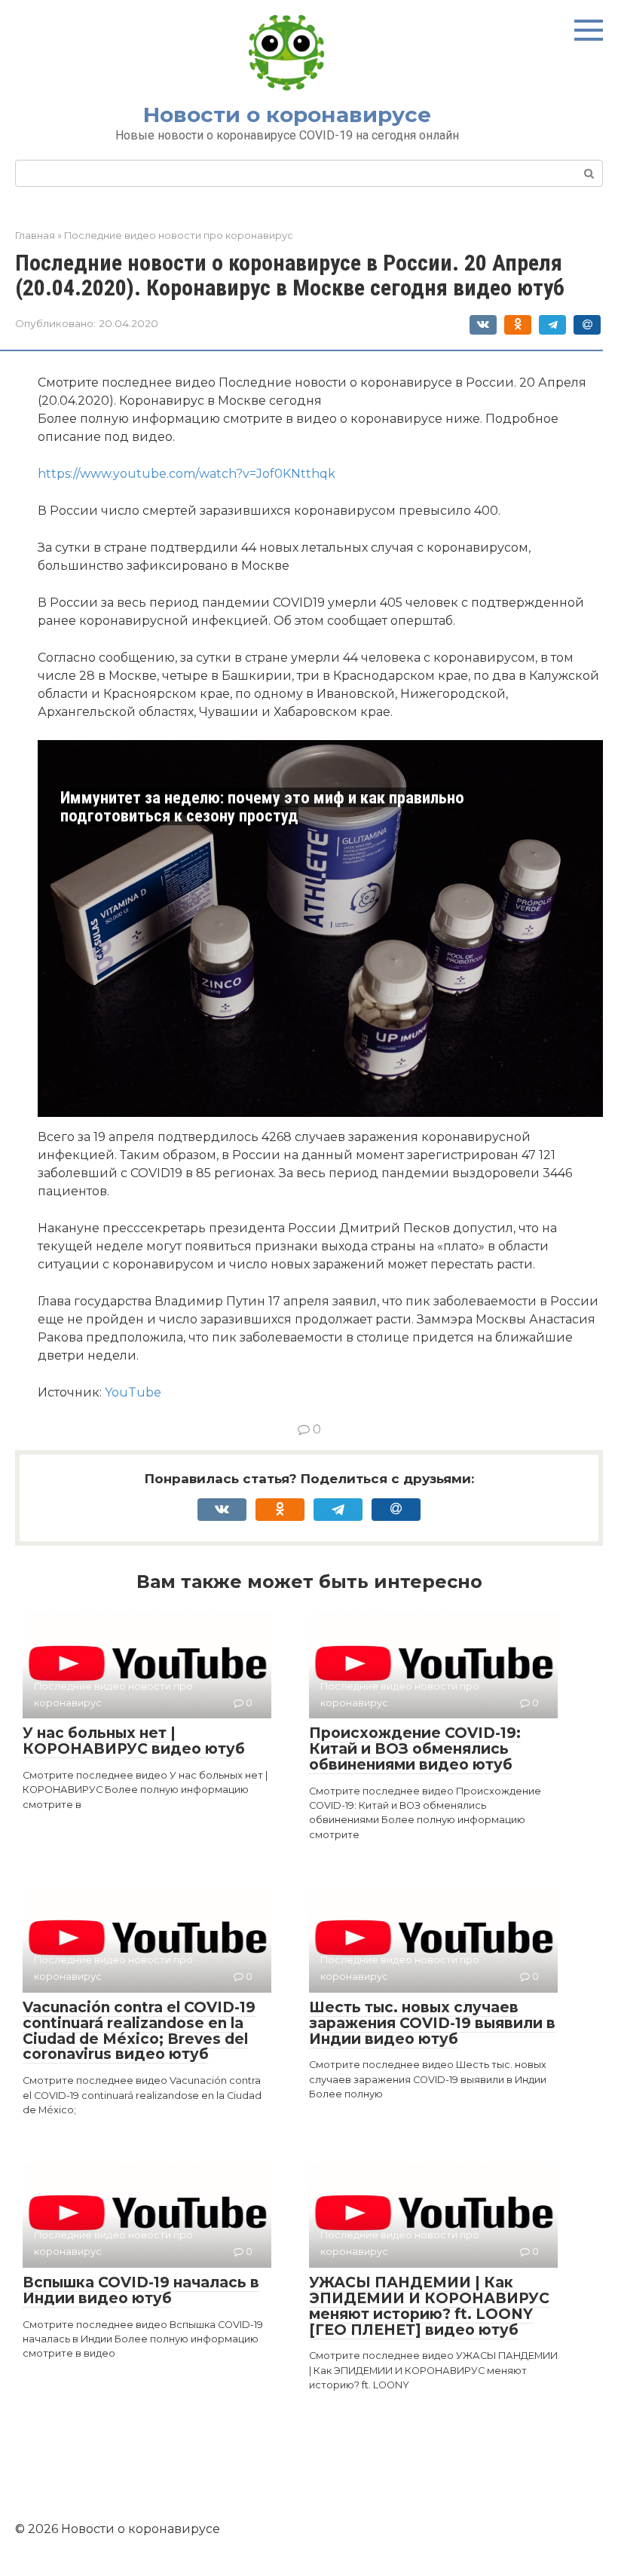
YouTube (133, 1392)
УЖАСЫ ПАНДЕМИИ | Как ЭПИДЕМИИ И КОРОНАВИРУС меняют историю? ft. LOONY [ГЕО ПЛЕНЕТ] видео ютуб (429, 2306)
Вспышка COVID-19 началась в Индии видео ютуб (141, 2290)
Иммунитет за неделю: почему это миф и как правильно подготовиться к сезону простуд (262, 807)
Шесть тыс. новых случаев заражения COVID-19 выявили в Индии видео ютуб (432, 2023)
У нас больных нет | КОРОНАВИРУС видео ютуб (134, 1741)
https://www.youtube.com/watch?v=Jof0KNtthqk (187, 474)
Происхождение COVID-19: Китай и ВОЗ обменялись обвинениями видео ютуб (415, 1749)
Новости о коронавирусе (287, 115)
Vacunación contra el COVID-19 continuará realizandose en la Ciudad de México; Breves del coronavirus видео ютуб (139, 2031)
